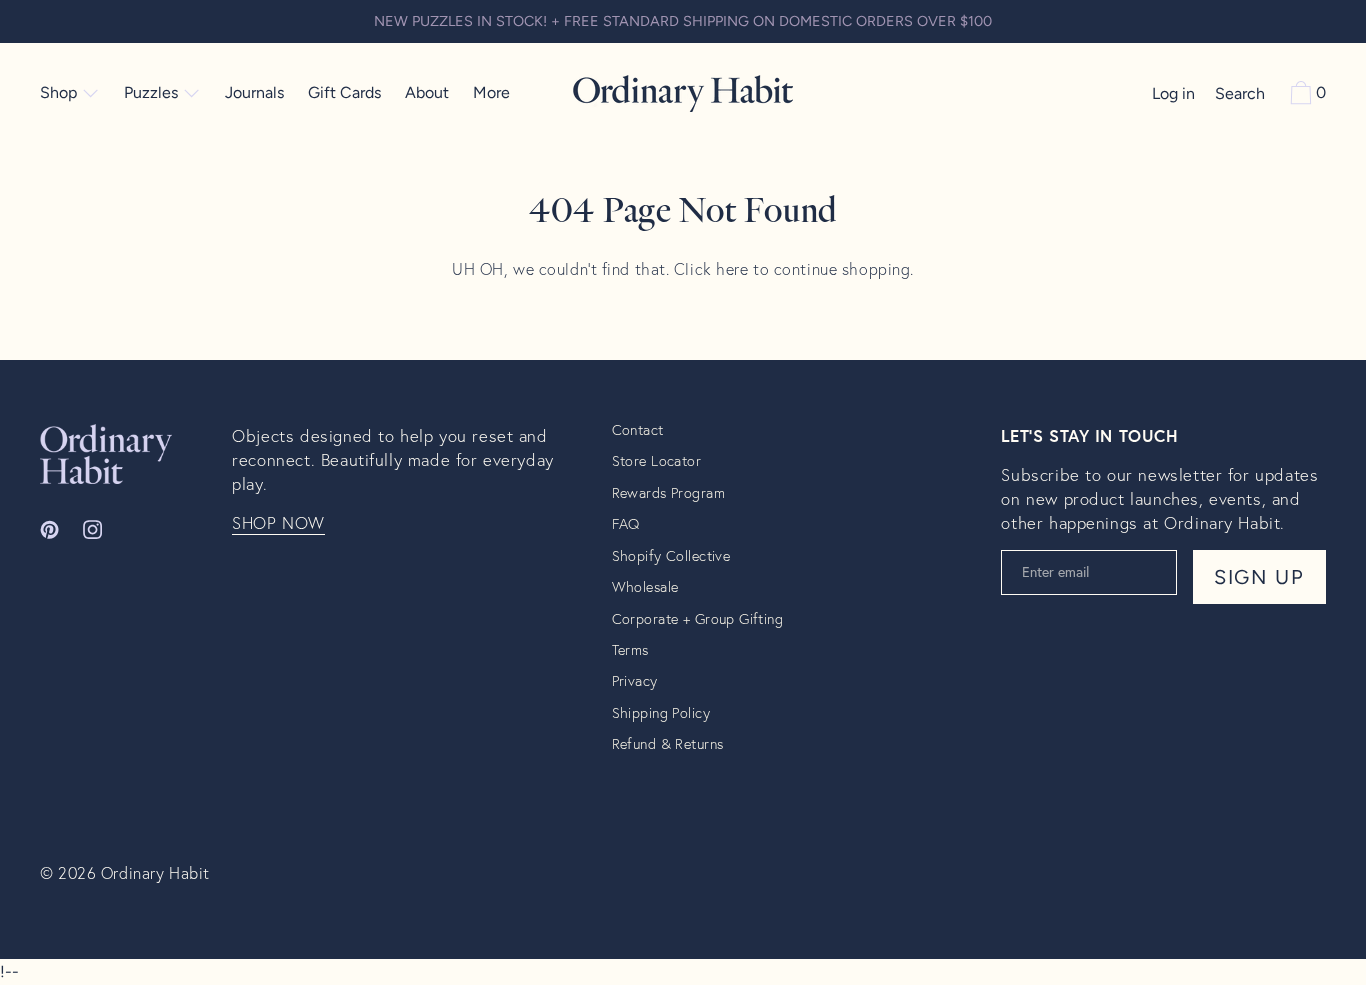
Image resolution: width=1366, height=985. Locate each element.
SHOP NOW (278, 523)
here (732, 268)
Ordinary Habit (155, 872)
